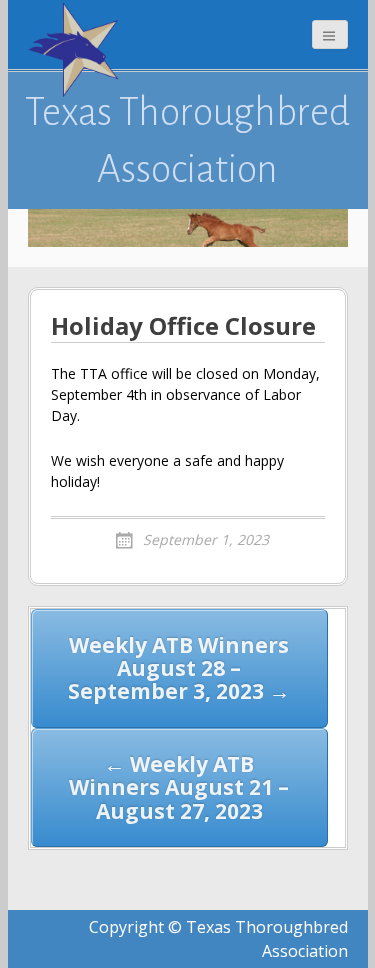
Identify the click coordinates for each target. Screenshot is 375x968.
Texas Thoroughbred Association (187, 140)
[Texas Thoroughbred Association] (78, 50)
